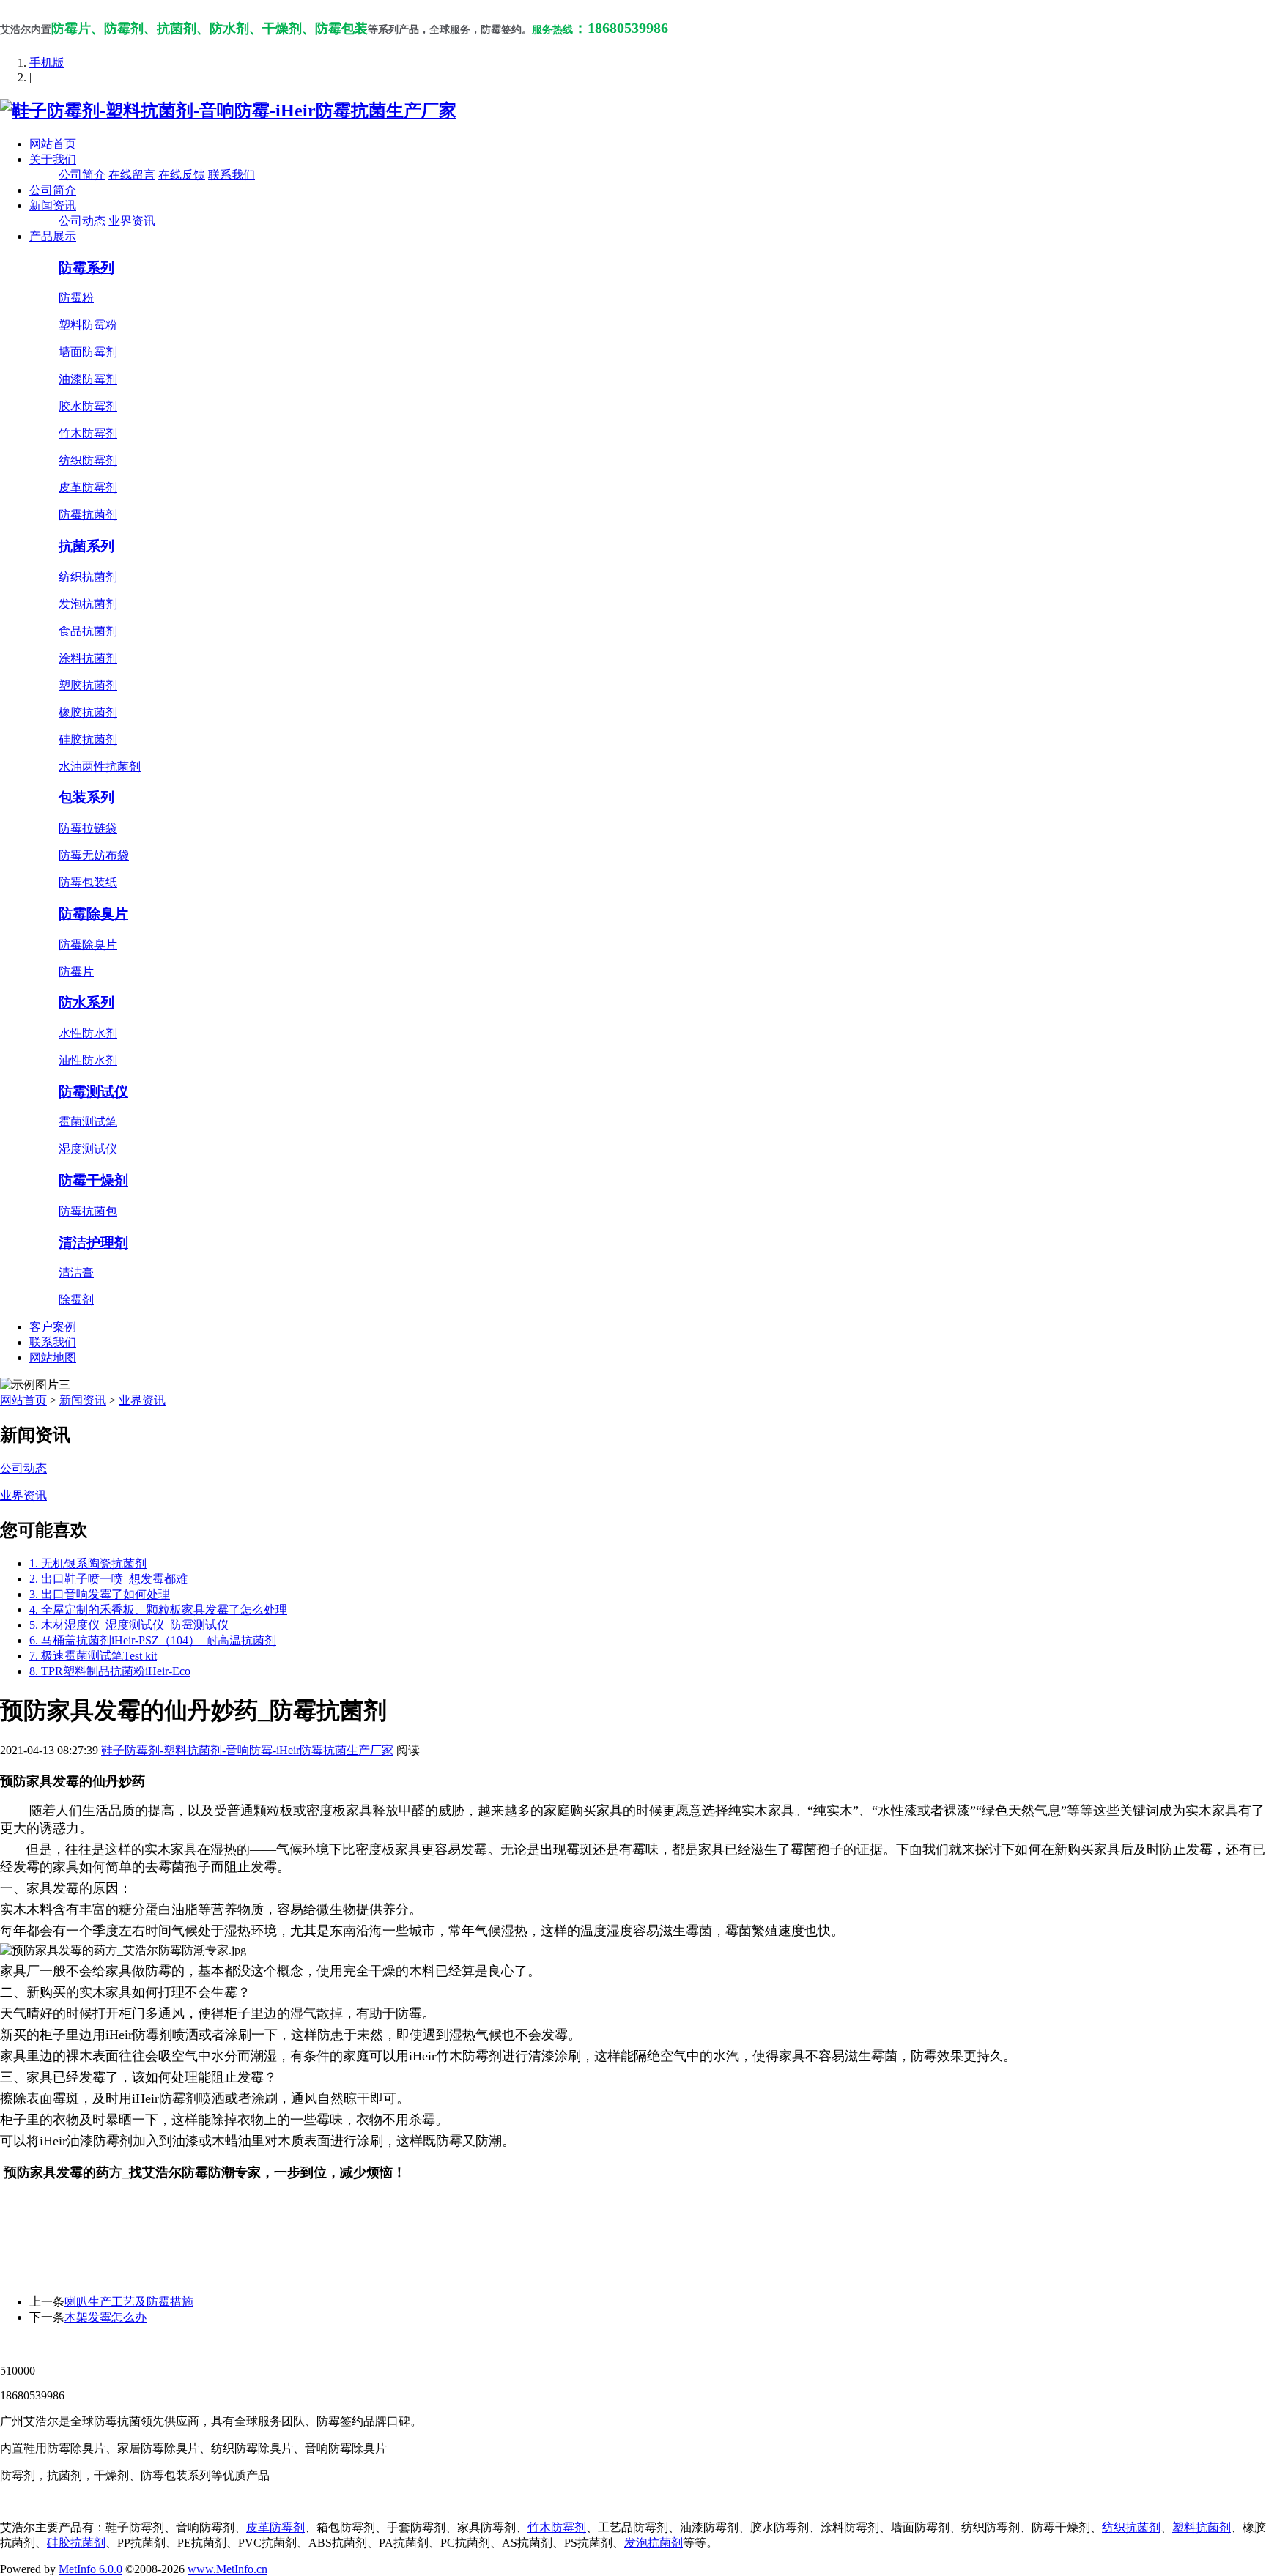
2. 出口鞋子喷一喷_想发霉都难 (108, 1579)
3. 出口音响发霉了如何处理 (100, 1594)
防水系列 (86, 1002)
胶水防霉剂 (88, 406)
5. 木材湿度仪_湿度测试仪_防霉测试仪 (129, 1625)
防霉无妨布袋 (94, 855)
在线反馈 (182, 175)
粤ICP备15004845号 (773, 2344)
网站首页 (53, 144)
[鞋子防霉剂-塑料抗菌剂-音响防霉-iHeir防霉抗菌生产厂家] (228, 111)
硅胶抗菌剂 (88, 739)
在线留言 (132, 175)
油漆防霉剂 (88, 379)
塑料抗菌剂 (1202, 2527)
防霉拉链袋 (88, 828)
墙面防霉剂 (88, 352)
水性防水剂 (88, 1033)
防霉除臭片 (93, 914)
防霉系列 (86, 268)
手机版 (47, 63)
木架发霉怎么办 (105, 2317)
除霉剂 (76, 1300)
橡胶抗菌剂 (88, 712)
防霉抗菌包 (88, 1211)
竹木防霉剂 (88, 433)
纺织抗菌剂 (88, 577)
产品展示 (53, 236)
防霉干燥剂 (93, 1180)
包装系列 (86, 797)
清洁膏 (76, 1273)
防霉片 (76, 972)
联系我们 (232, 175)
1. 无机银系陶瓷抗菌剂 (88, 1563)
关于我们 (53, 159)
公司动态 (82, 221)
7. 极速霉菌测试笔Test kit (93, 1656)
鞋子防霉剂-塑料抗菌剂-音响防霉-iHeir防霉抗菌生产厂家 (247, 1750)
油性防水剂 (88, 1060)
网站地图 (53, 1358)
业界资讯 (132, 221)
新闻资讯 (53, 205)
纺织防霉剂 (88, 460)
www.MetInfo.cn (227, 2569)
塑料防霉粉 (88, 325)
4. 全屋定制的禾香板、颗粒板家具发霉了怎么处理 (158, 1610)
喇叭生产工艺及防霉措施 (129, 2302)
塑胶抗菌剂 (88, 685)
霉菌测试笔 (88, 1122)
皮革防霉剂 (88, 487)
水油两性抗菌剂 (100, 767)
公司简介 (82, 175)
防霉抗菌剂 (88, 515)
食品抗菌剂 (88, 631)
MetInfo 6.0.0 (90, 2569)
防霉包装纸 (88, 882)
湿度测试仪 (88, 1149)
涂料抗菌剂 (88, 658)
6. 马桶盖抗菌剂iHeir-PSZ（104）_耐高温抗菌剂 (153, 1640)
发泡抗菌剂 (88, 604)
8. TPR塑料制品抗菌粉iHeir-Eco (110, 1671)
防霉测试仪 (93, 1092)
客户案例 (53, 1327)
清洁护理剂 (93, 1243)
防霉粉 (76, 298)
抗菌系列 (86, 546)
